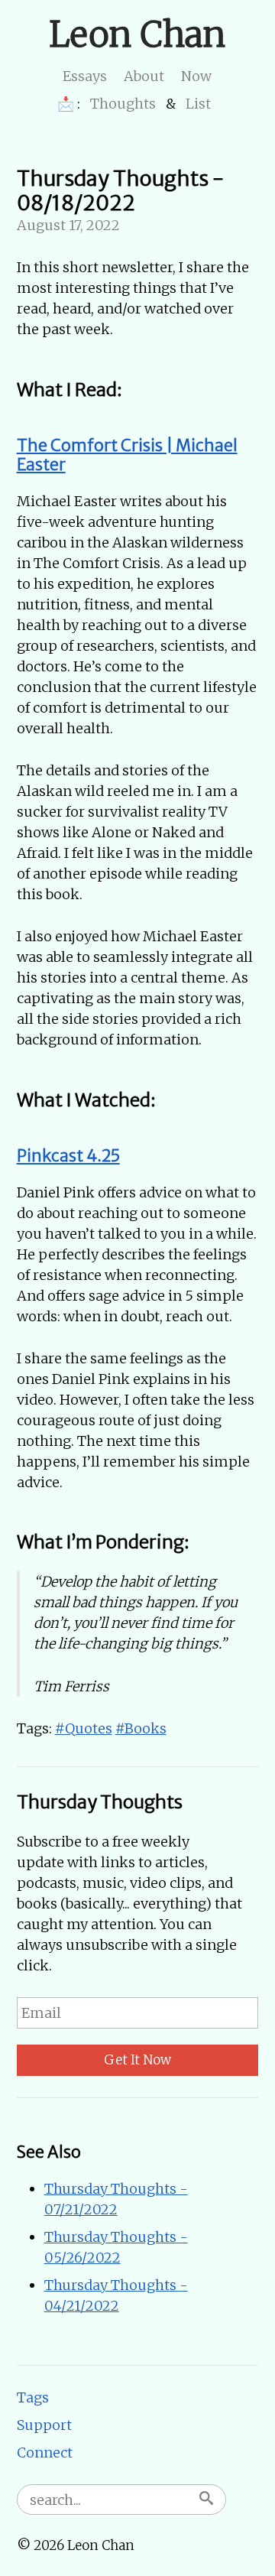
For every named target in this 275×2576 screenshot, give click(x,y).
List (198, 104)
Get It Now (137, 2060)
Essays (85, 76)
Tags (33, 2397)
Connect (45, 2453)
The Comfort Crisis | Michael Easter (127, 455)
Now (196, 76)
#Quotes (84, 1728)
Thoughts (123, 104)
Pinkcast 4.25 (68, 1156)
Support (44, 2425)
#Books (141, 1728)
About (144, 76)
